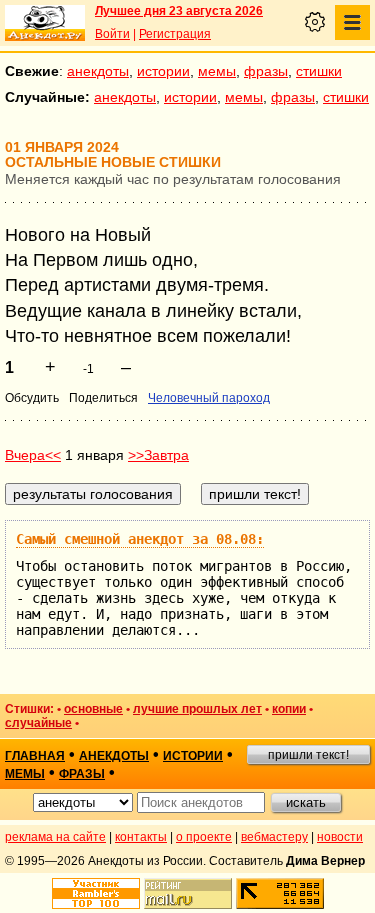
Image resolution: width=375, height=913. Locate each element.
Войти (112, 34)
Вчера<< (33, 455)
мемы (217, 71)
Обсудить (32, 398)
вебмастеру (274, 837)
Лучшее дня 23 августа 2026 (179, 11)
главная (35, 756)
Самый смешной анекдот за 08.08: (140, 539)
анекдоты (98, 71)
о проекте (204, 837)
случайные (38, 723)
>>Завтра (158, 455)
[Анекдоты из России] (45, 23)
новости (340, 837)
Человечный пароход (209, 398)
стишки (319, 71)
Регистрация (175, 34)
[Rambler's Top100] (96, 893)
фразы (266, 71)
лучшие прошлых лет (197, 709)
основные (93, 709)
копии (289, 709)
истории (163, 71)
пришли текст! (308, 755)
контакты (141, 837)
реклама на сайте (55, 837)
